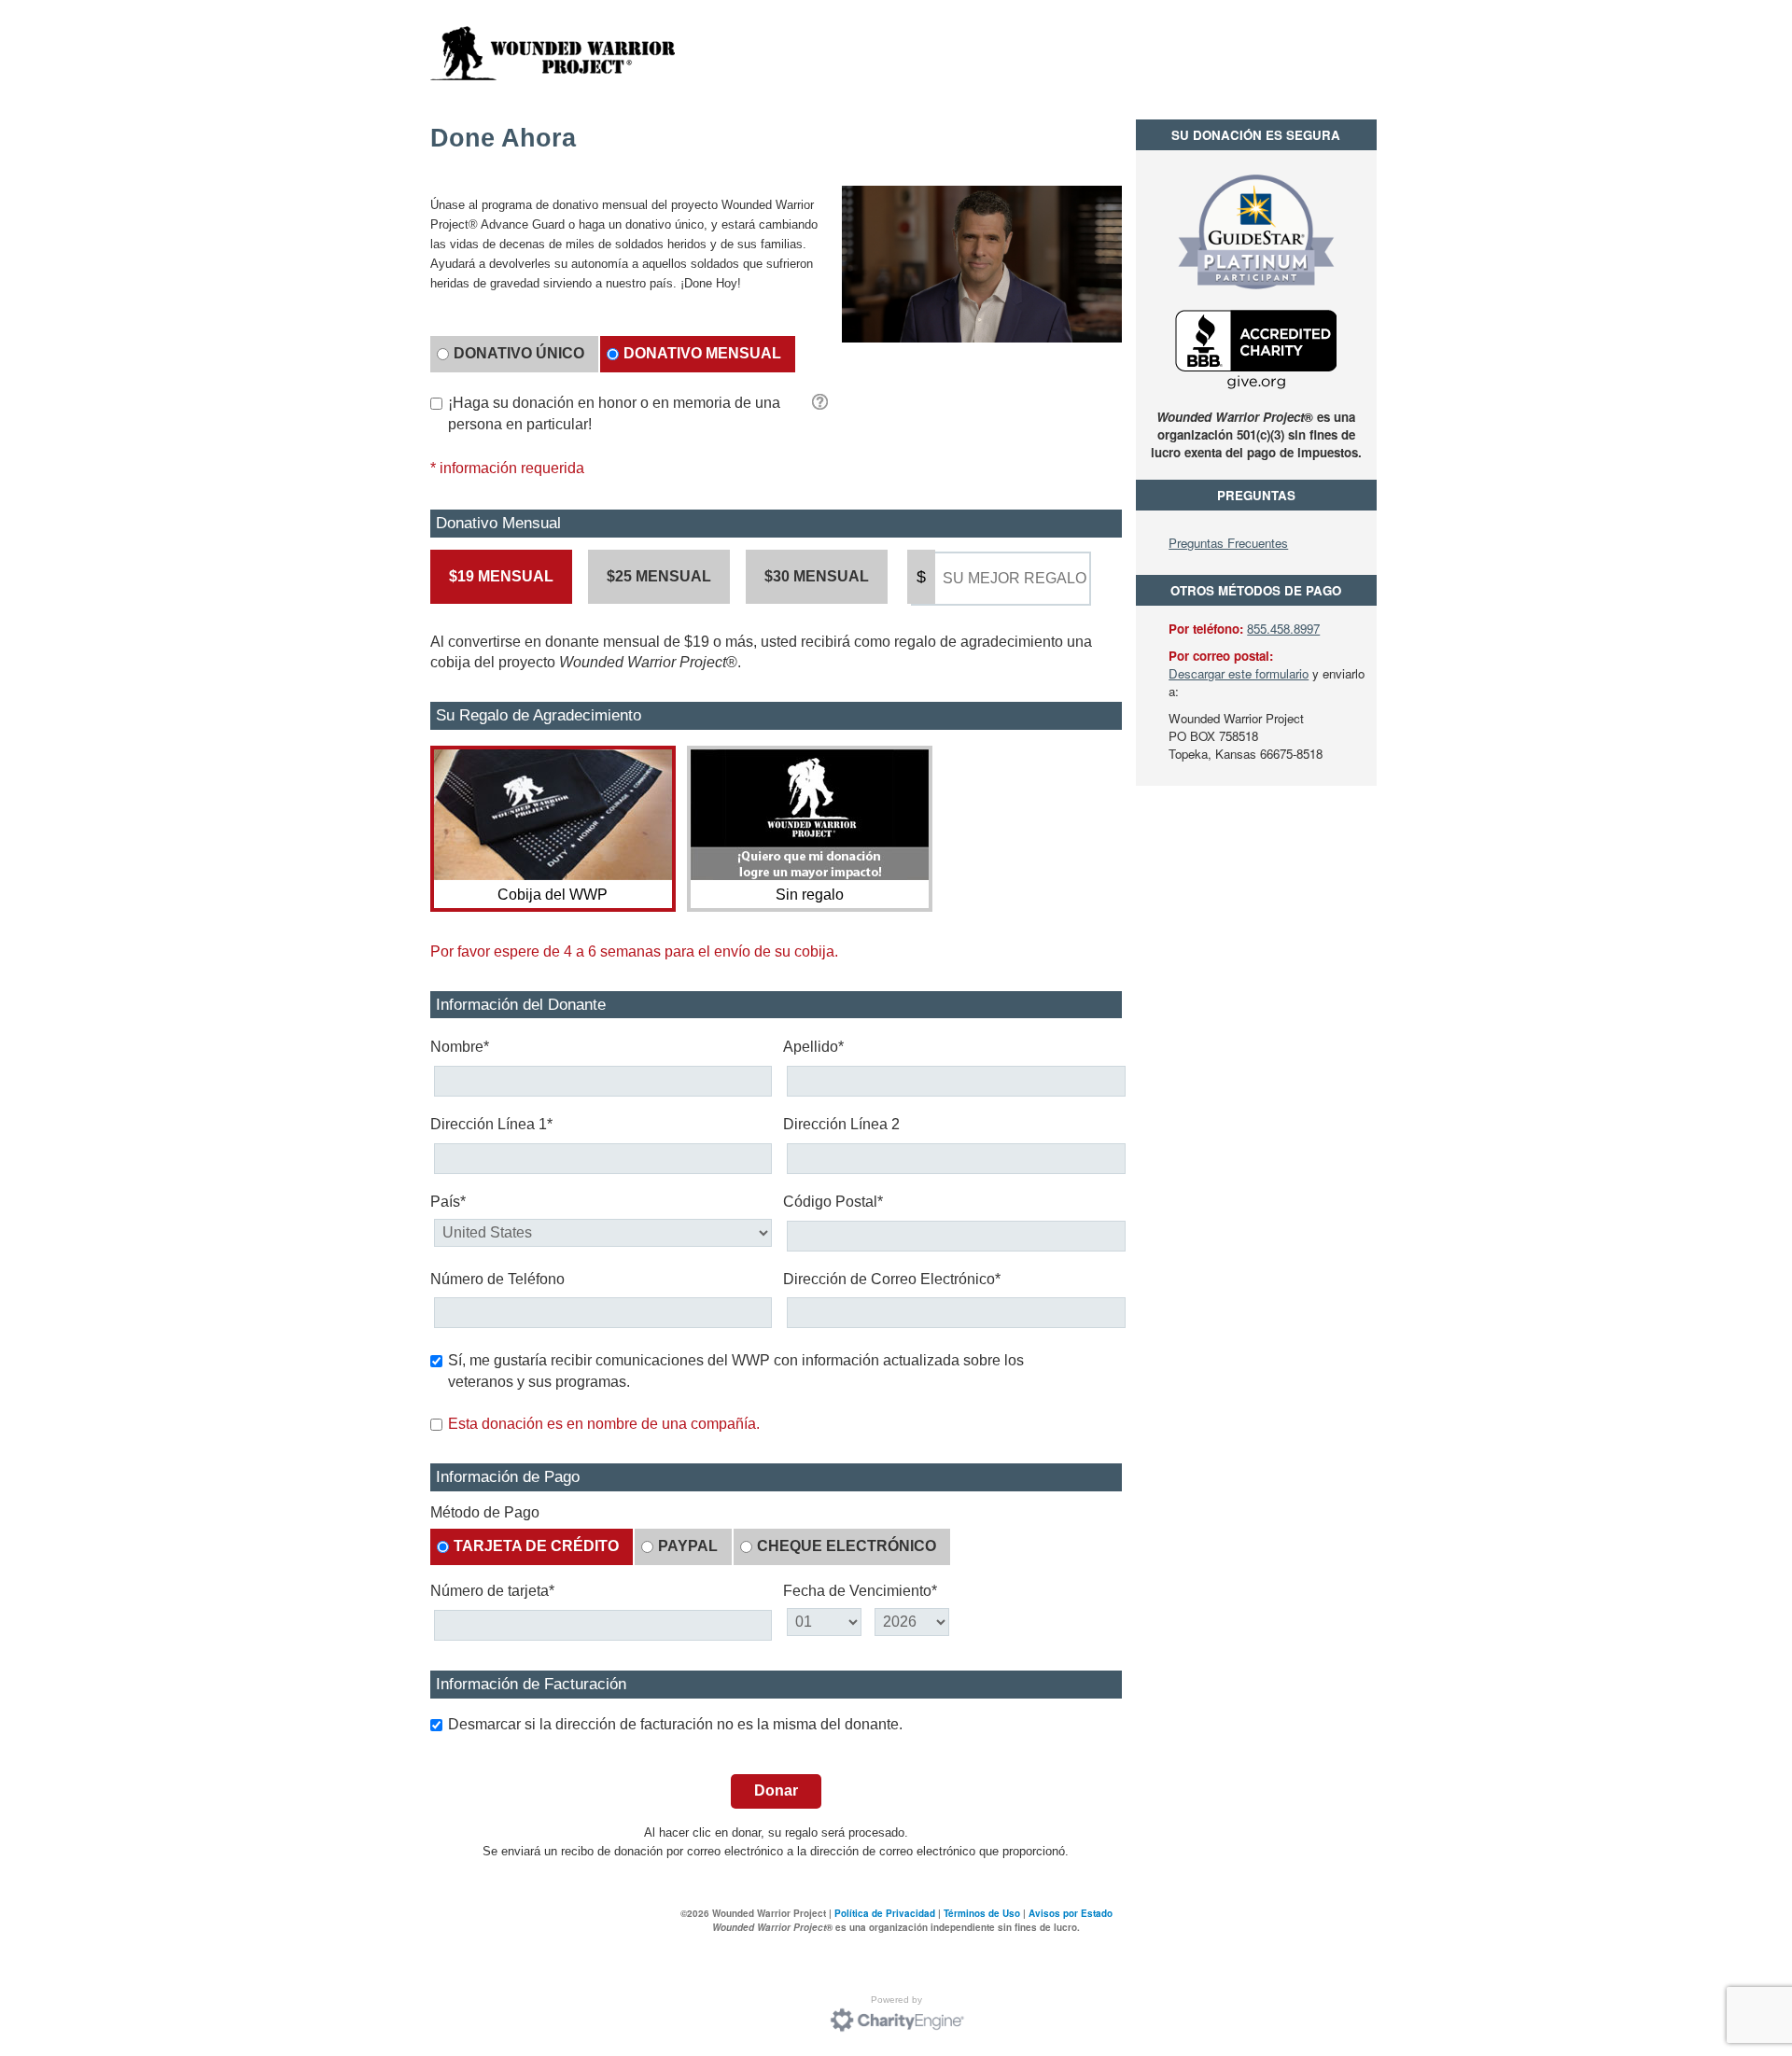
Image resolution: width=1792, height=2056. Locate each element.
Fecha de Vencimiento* (860, 1591)
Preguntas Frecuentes (1228, 543)
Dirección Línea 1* (491, 1124)
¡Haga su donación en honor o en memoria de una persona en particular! (614, 413)
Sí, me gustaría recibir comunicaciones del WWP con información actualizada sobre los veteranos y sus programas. (736, 1371)
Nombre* (460, 1047)
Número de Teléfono (497, 1279)
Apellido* (813, 1047)
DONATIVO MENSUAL (702, 353)
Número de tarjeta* (492, 1591)
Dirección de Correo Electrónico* (892, 1279)
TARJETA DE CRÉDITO (536, 1546)
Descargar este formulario (1239, 673)
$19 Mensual (501, 576)
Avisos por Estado (1071, 1913)
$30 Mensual (817, 576)
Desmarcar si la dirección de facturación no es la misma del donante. (675, 1724)
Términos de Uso (982, 1913)
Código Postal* (833, 1202)
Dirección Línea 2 (841, 1124)
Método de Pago (485, 1512)
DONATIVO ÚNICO (519, 353)
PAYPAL (688, 1546)
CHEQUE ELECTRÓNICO (847, 1546)
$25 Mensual (659, 576)
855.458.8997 (1283, 629)
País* (448, 1202)
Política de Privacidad (885, 1913)
